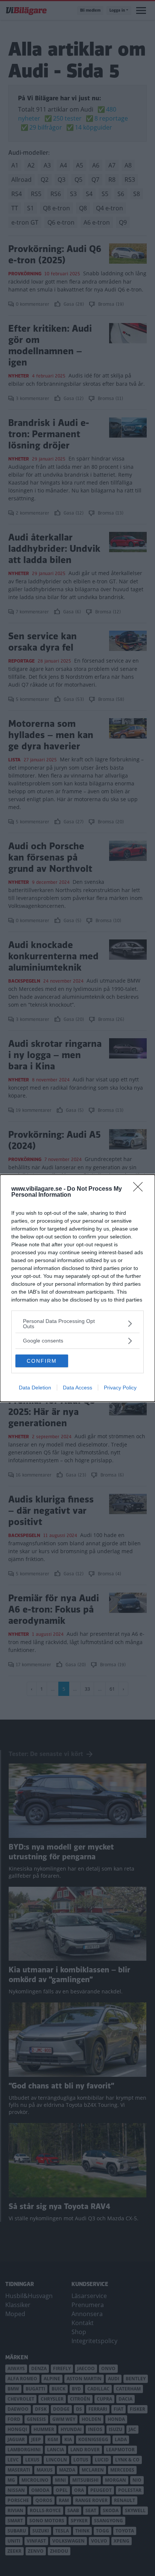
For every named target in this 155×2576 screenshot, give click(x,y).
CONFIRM (42, 1361)
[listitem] (77, 1324)
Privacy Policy (120, 1388)
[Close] (140, 1189)
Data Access (77, 1388)
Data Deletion (35, 1388)
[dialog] (77, 1288)
